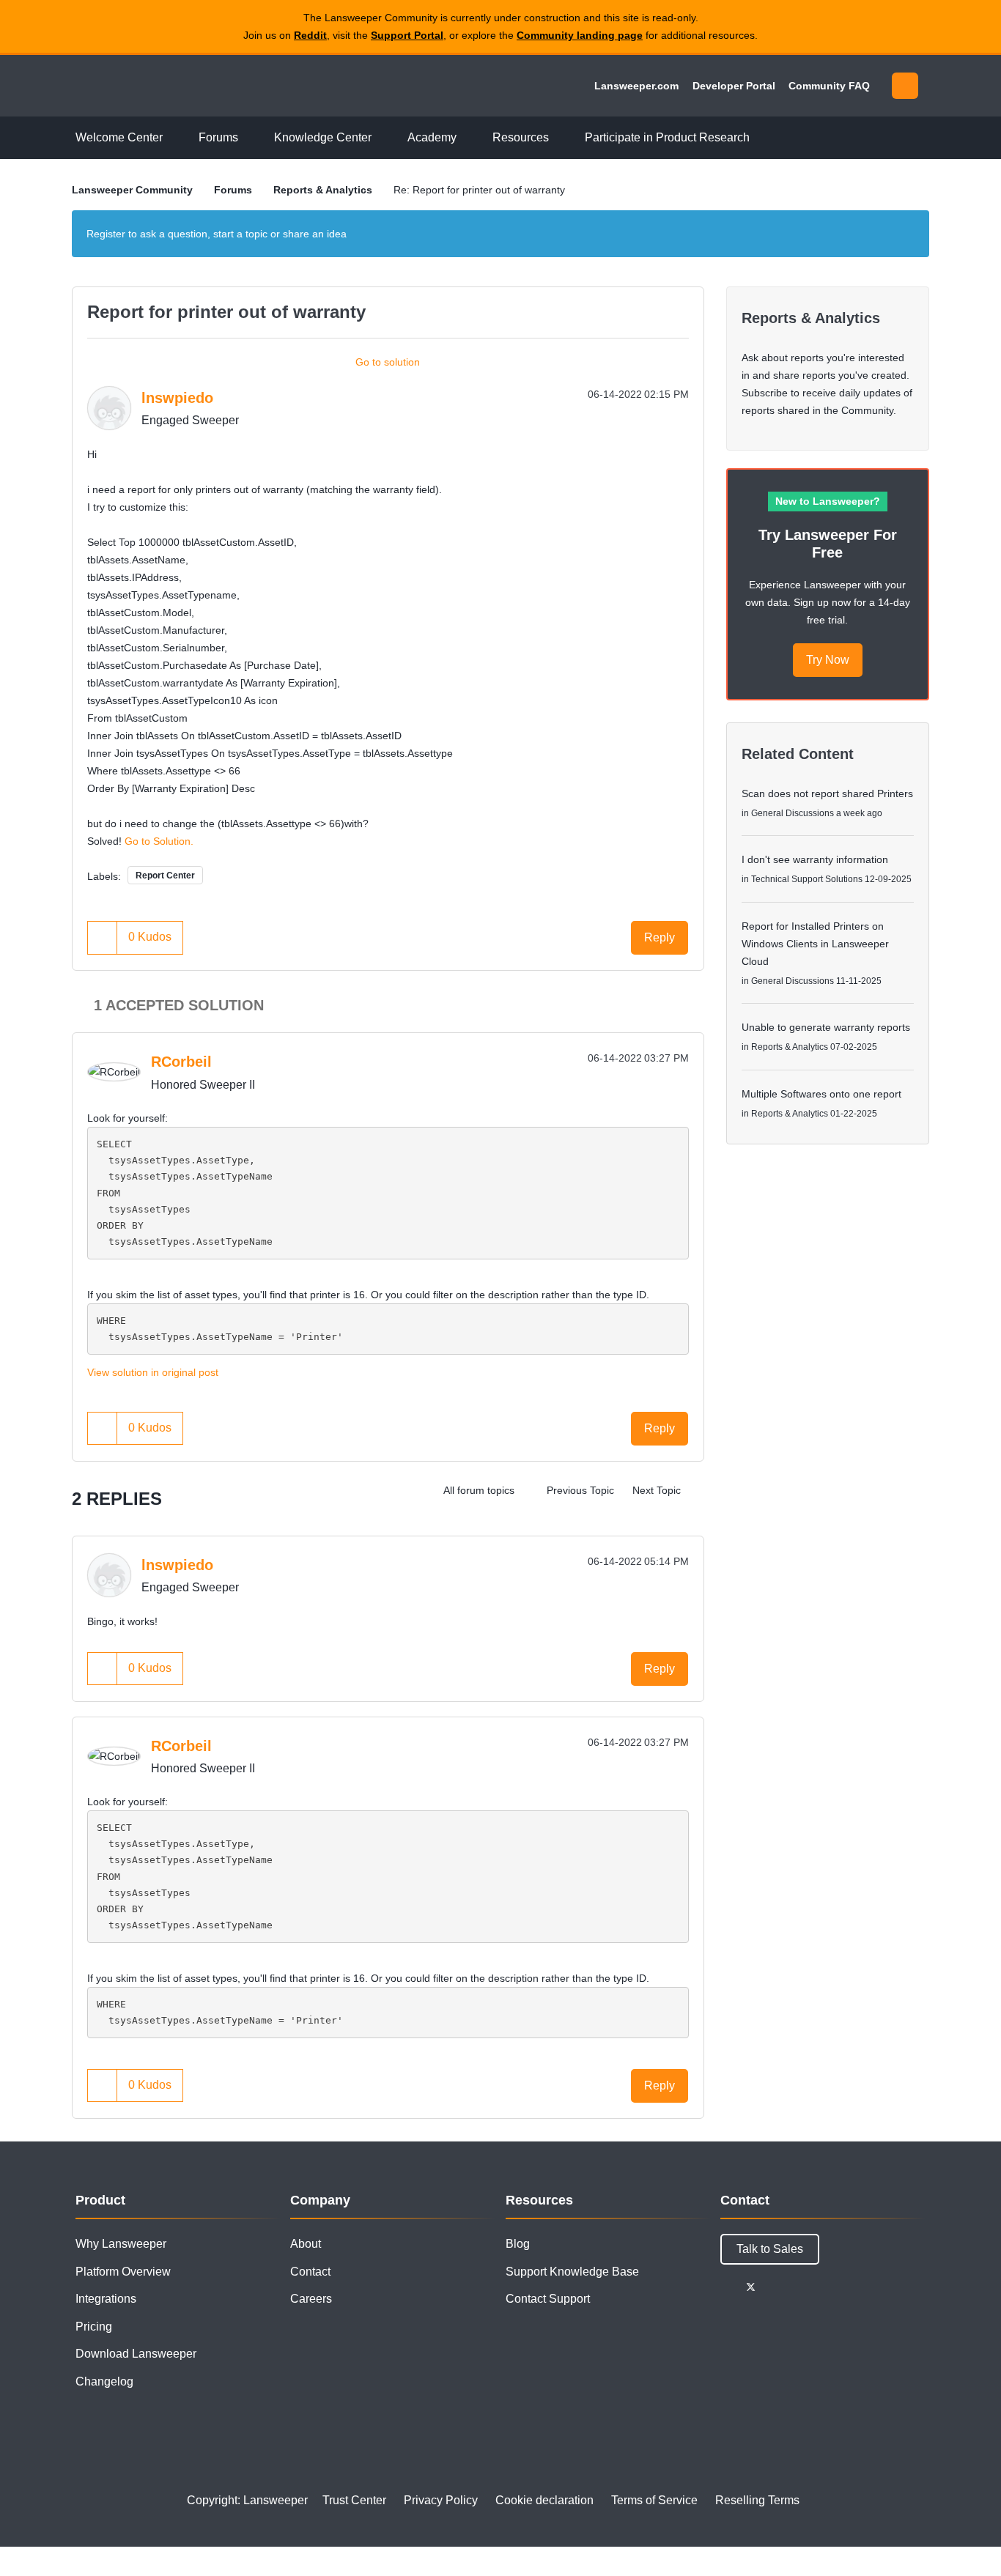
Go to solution (388, 362)
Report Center (165, 876)
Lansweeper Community (172, 86)
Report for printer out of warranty (226, 312)
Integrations (106, 2299)
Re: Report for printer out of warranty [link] (479, 190)
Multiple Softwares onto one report (821, 1094)
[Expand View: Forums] (249, 138)
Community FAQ (829, 86)
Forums (233, 190)
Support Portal (407, 35)
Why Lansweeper (121, 2244)
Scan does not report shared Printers (827, 793)
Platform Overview (123, 2272)
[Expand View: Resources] (560, 138)
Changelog (104, 2381)
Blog (518, 2244)
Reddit (310, 35)
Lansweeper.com (636, 86)
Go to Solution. (159, 841)
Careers (311, 2299)
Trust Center (354, 2500)
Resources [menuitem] (521, 137)
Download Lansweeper (136, 2354)
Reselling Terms (757, 2500)
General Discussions (793, 813)
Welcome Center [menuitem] (119, 137)
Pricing (94, 2327)
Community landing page (580, 35)
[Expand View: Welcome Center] (174, 138)
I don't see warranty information (815, 859)
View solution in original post (153, 1372)
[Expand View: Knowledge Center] (383, 138)
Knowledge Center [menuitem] (323, 137)
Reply (660, 937)
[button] (103, 937)
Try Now (828, 660)
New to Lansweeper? (828, 501)
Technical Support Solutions (807, 879)
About (306, 2244)
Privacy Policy (441, 2500)
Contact (310, 2272)
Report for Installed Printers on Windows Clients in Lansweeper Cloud (815, 944)
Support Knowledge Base (572, 2272)
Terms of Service (654, 2500)
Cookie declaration (544, 2500)
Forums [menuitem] (218, 137)
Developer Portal (734, 86)
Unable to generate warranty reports (826, 1027)
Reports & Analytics (323, 190)
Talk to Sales (770, 2249)
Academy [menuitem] (432, 137)
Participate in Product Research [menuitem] (667, 137)
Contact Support (548, 2299)
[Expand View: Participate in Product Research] (761, 138)
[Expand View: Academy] (468, 138)
